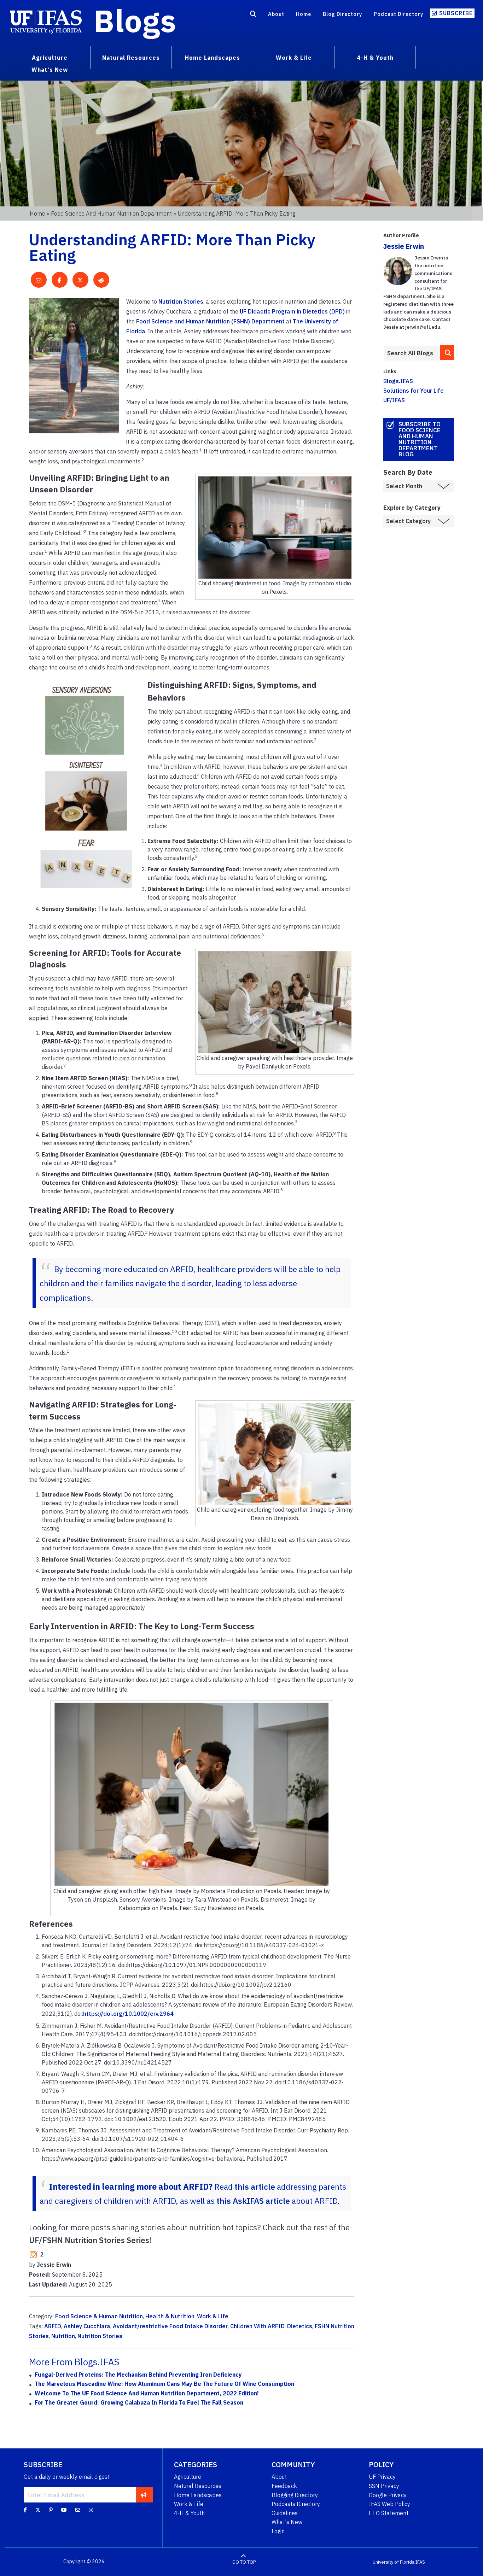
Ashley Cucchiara (87, 2326)
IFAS (420, 2562)
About (276, 14)
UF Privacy (382, 2477)
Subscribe (456, 13)
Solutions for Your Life (414, 391)
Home (304, 14)
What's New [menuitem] (50, 70)
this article (255, 2186)
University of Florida (394, 2562)
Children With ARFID (257, 2326)
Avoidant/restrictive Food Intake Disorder (170, 2326)
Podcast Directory (398, 14)
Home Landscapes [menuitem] (213, 58)
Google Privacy (388, 2495)
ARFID (53, 2326)
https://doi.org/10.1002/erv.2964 (128, 2014)
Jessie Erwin (404, 246)
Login (278, 2531)
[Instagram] (91, 2510)
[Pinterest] (51, 2510)
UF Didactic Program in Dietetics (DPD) (292, 311)
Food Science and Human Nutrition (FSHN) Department (210, 321)
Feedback (284, 2486)
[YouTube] (64, 2510)
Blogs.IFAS (398, 381)
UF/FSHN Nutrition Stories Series (89, 2240)
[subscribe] (144, 2495)
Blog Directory (342, 14)
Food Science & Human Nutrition (99, 2316)
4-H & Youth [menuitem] (375, 58)
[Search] (253, 15)
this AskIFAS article (253, 2201)
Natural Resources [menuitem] (131, 58)
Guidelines (285, 2513)
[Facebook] (25, 2510)
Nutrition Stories (181, 301)
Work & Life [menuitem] (294, 58)
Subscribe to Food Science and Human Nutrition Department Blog (420, 439)
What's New (287, 2522)
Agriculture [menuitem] (50, 58)
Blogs (135, 21)
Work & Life (213, 2316)
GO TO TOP (244, 2562)
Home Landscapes (198, 2495)
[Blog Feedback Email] (78, 2510)
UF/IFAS (394, 400)
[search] (447, 353)
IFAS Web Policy (389, 2504)
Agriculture (188, 2477)
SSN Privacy (384, 2486)
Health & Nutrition (170, 2316)
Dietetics (300, 2326)
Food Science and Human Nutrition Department (111, 213)
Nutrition (63, 2336)
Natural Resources (198, 2486)
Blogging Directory (295, 2495)
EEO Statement (389, 2513)
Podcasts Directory (296, 2504)
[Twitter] (38, 2510)
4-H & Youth (189, 2513)
